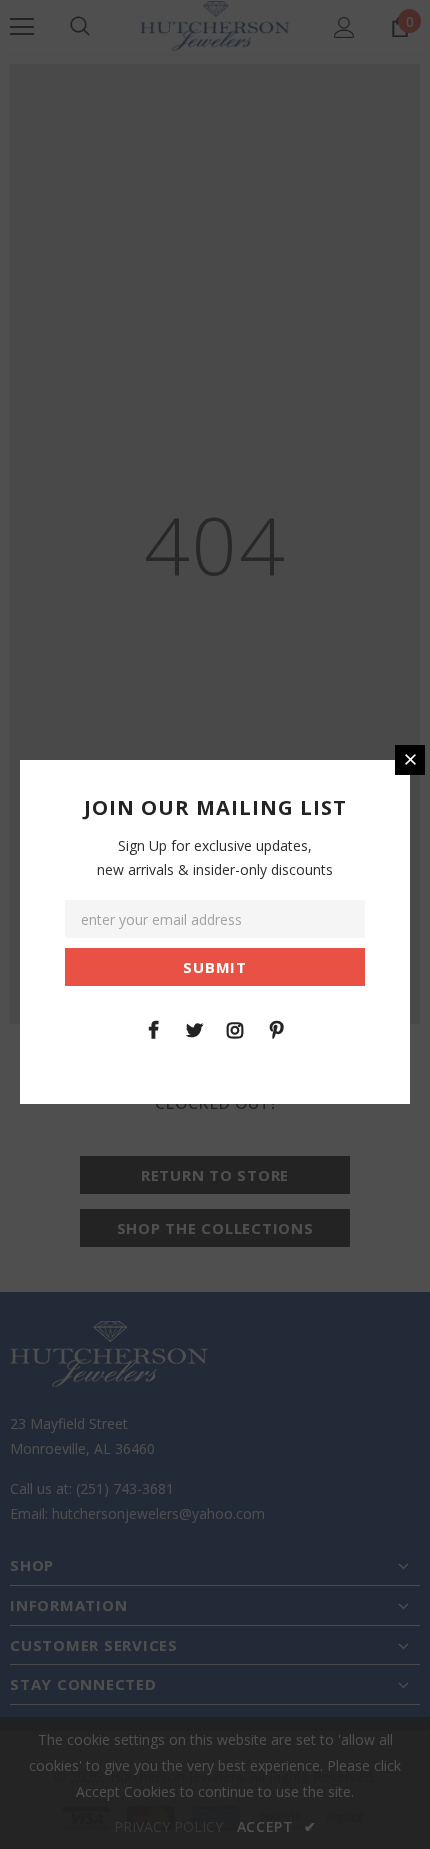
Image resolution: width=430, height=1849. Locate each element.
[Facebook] (153, 1029)
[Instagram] (235, 1029)
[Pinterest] (276, 1029)
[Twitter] (194, 1029)
